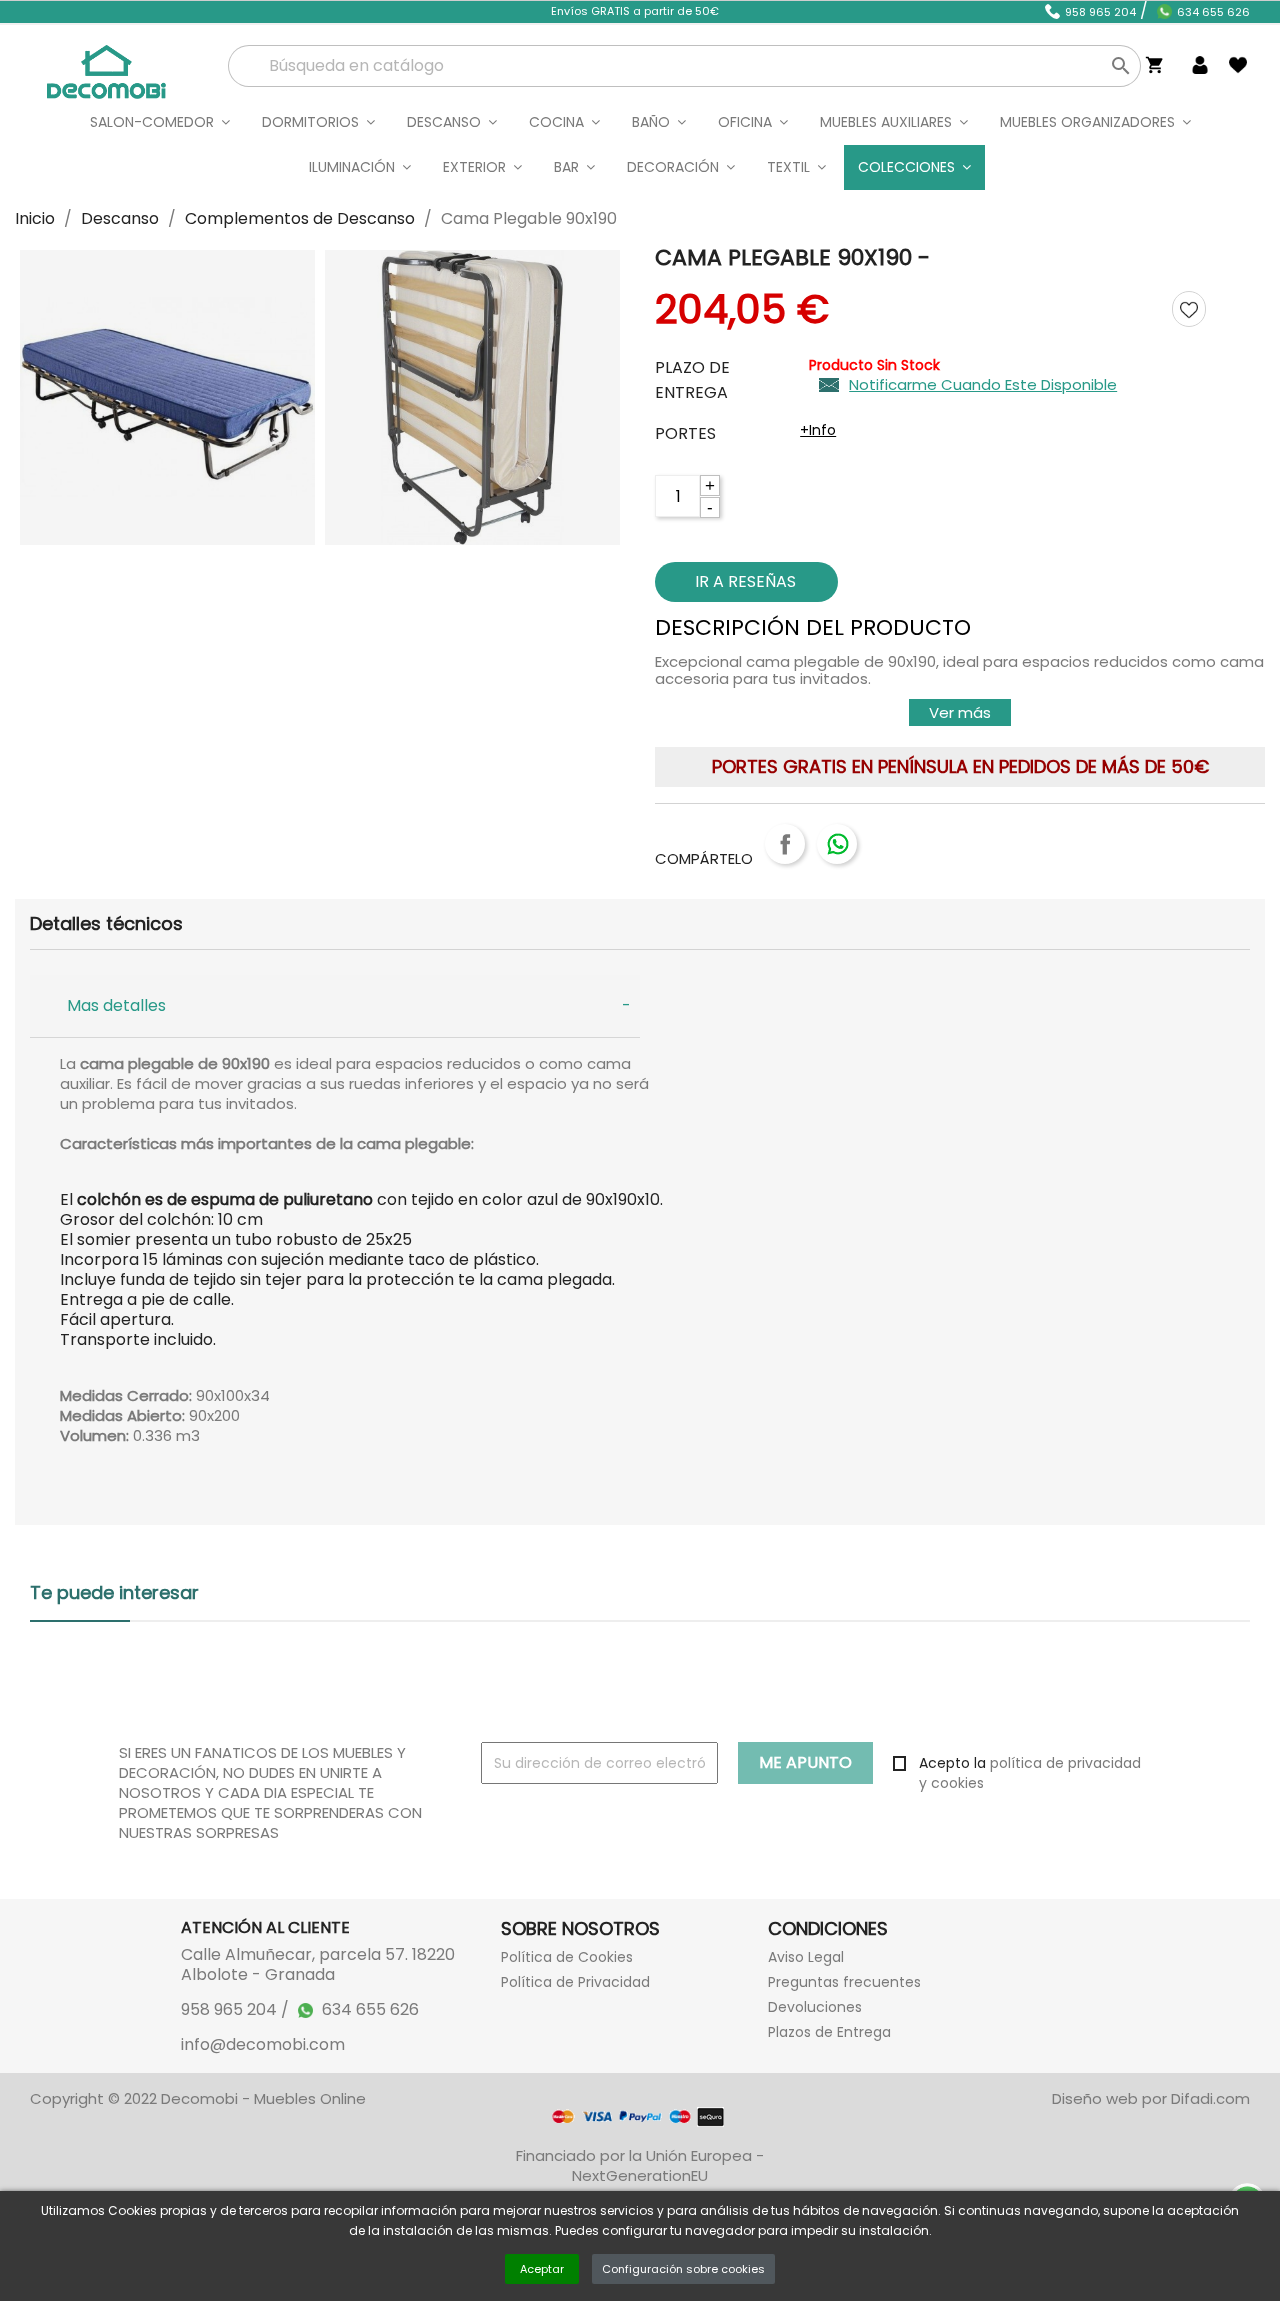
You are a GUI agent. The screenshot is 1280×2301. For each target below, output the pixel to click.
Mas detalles (116, 1005)
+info (818, 430)
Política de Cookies (567, 1957)
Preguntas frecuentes (844, 1982)
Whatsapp (837, 844)
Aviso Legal (806, 1957)
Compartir (785, 844)
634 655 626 (1213, 12)
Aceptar (542, 2269)
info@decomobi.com (263, 2045)
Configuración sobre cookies (683, 2269)
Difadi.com (1210, 2098)
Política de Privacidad (575, 1982)
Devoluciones (815, 2007)
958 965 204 (1100, 12)
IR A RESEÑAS (745, 581)
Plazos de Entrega (829, 2032)
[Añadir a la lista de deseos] (1189, 308)
